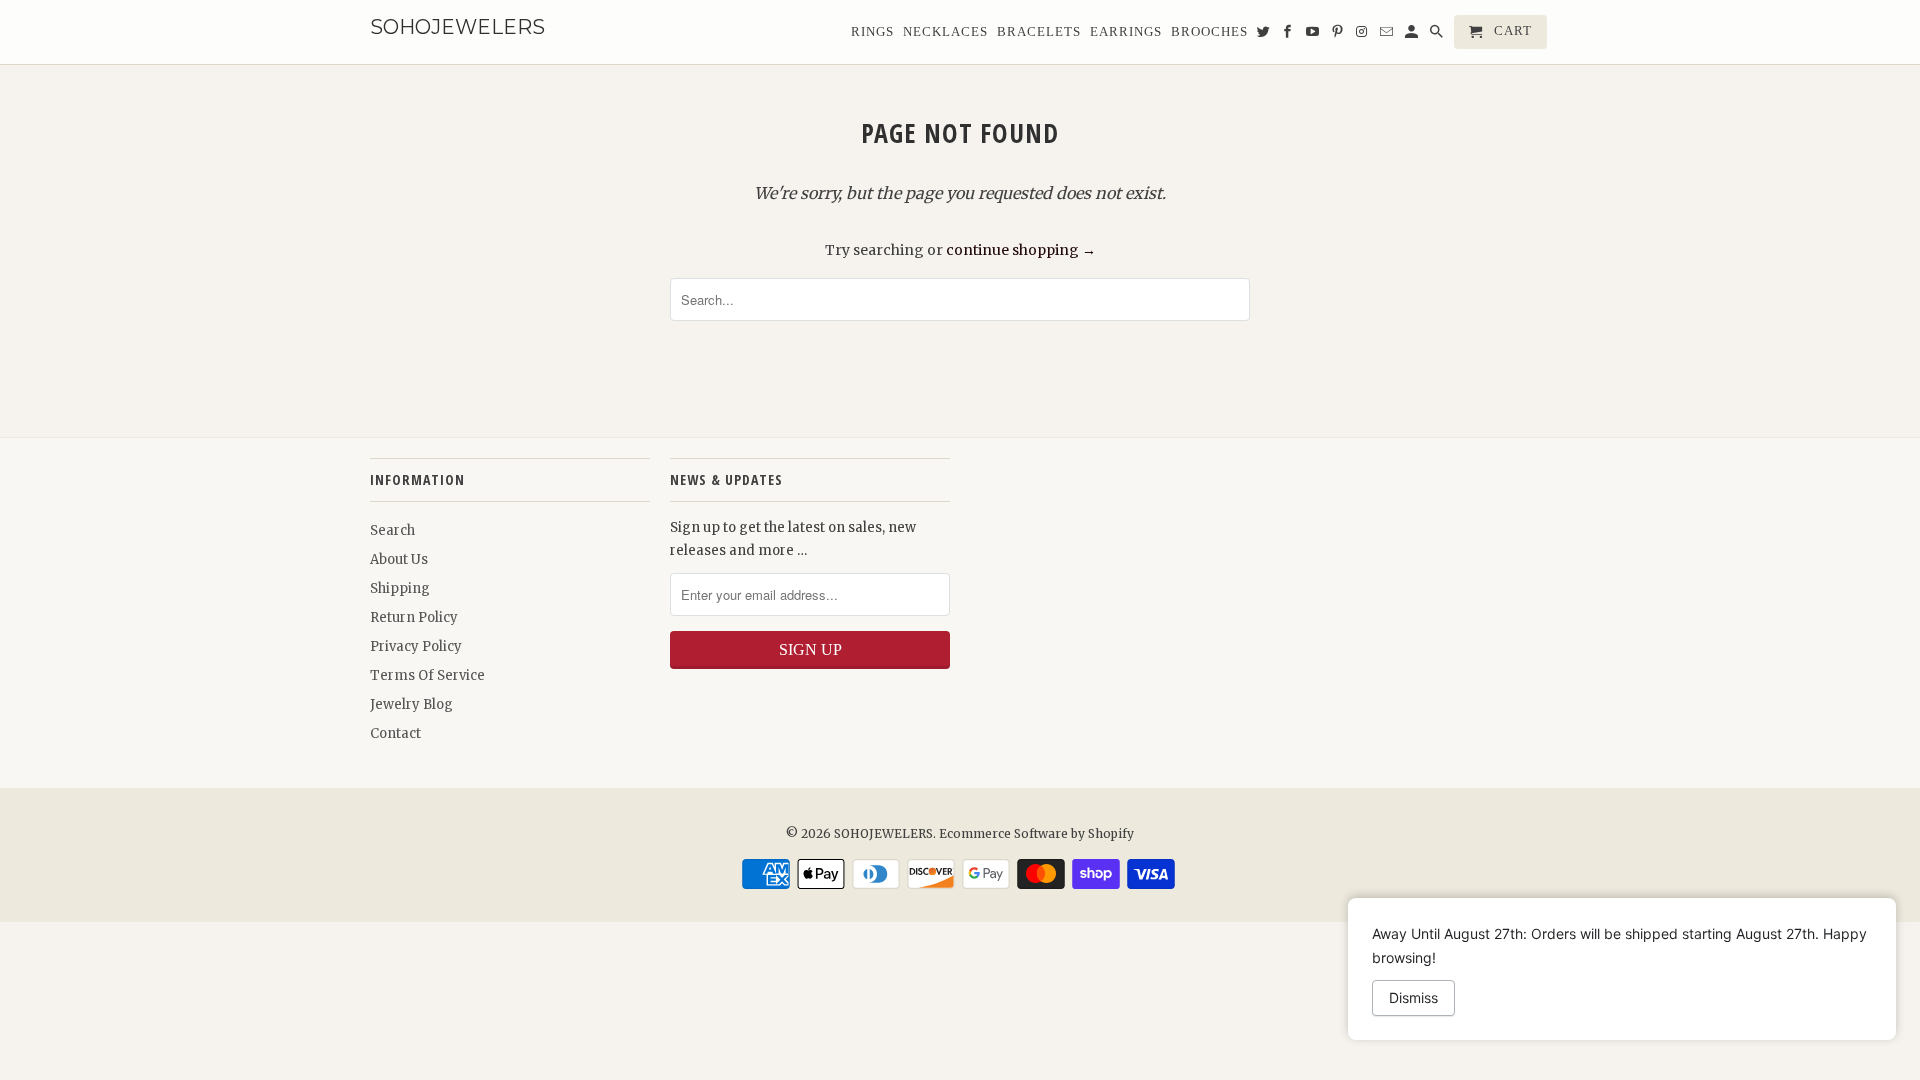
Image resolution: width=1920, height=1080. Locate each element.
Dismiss (1413, 997)
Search (392, 530)
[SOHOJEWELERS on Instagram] (1363, 36)
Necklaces (945, 31)
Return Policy (414, 617)
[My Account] (1413, 36)
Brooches (1209, 31)
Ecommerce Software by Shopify (1036, 833)
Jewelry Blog (411, 704)
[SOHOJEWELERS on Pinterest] (1339, 36)
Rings (872, 31)
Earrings (1126, 31)
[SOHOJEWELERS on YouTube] (1314, 36)
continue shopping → (1021, 250)
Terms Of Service (427, 675)
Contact (395, 733)
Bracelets (1039, 31)
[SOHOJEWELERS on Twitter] (1265, 36)
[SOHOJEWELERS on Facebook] (1289, 36)
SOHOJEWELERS (883, 833)
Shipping (400, 588)
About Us (399, 559)
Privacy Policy (416, 646)
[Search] (1438, 36)
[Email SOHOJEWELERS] (1388, 36)
